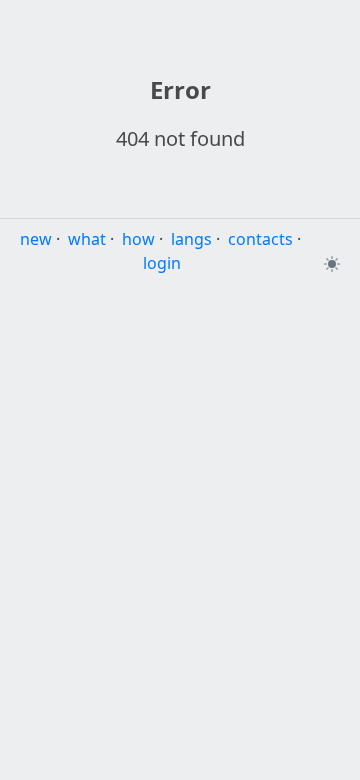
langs (191, 239)
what (87, 239)
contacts (260, 239)
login (162, 263)
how (138, 239)
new (36, 239)
